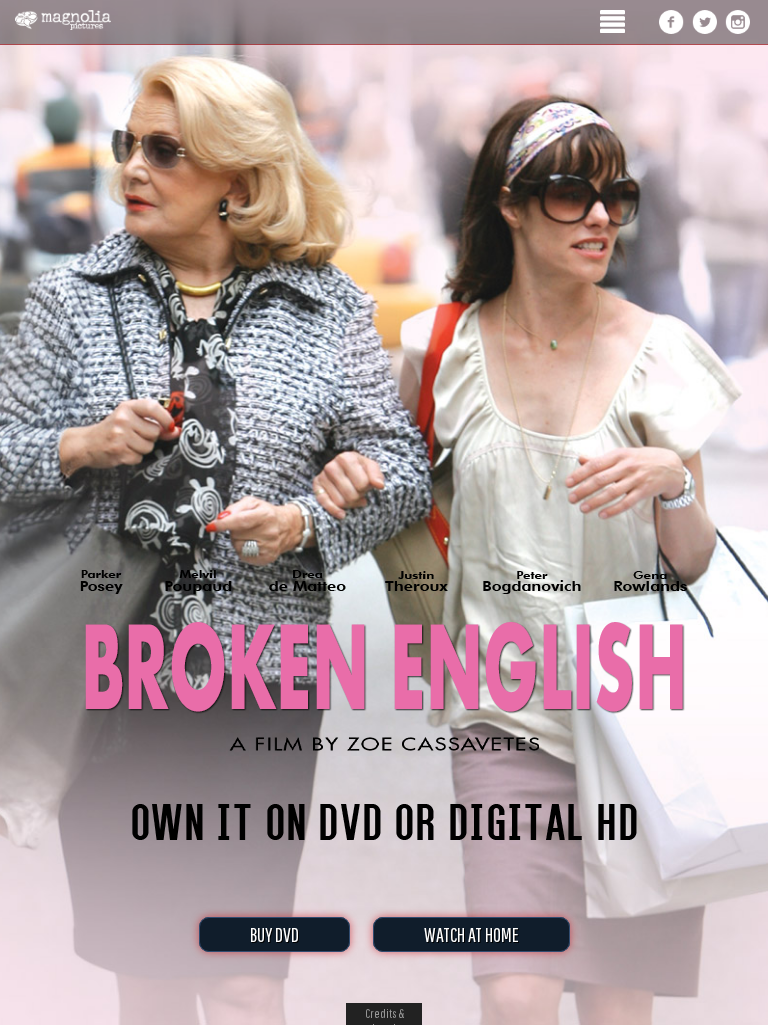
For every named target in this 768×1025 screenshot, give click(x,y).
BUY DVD (274, 934)
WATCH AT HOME (471, 934)
